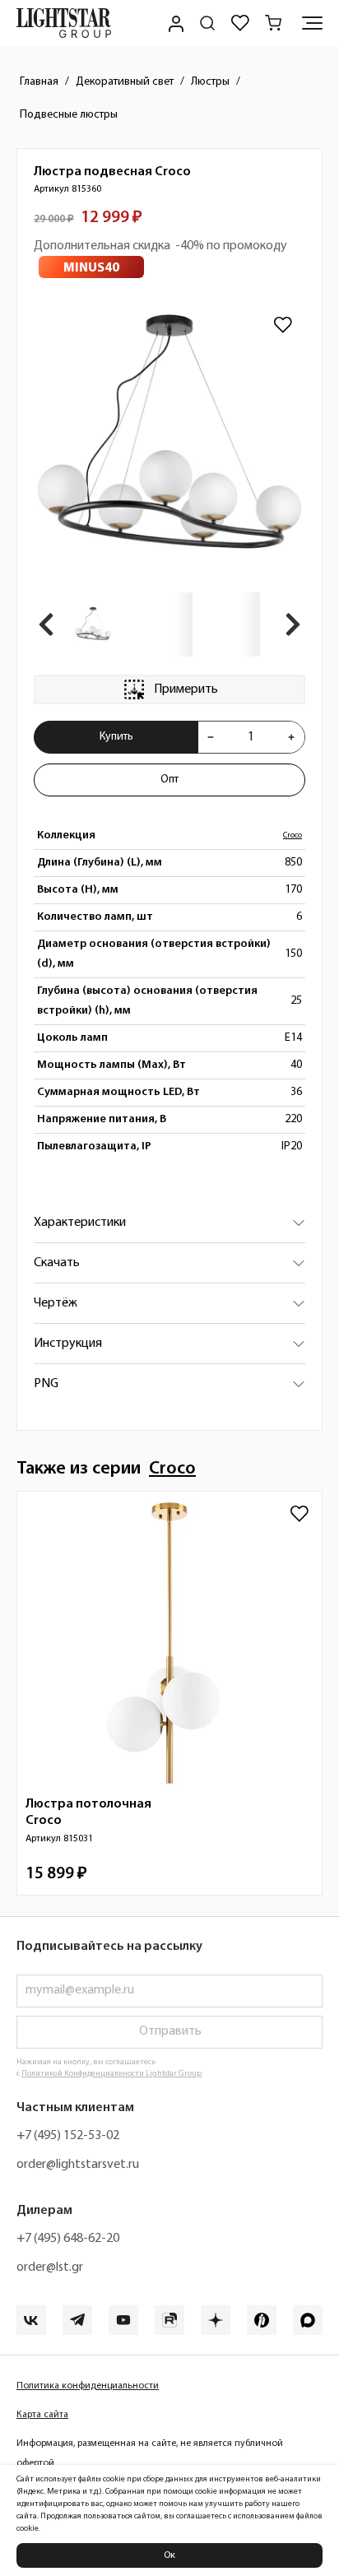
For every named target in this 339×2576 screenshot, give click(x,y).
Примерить (186, 689)
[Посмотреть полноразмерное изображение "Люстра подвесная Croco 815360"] (169, 439)
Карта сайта (42, 2415)
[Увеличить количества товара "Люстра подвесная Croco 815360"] (291, 737)
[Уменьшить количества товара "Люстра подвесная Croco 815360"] (211, 737)
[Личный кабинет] (174, 23)
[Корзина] (273, 23)
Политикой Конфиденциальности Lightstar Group (111, 2074)
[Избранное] (240, 23)
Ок (169, 2555)
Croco (293, 835)
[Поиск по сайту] (207, 23)
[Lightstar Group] (64, 23)
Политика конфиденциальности (88, 2386)
